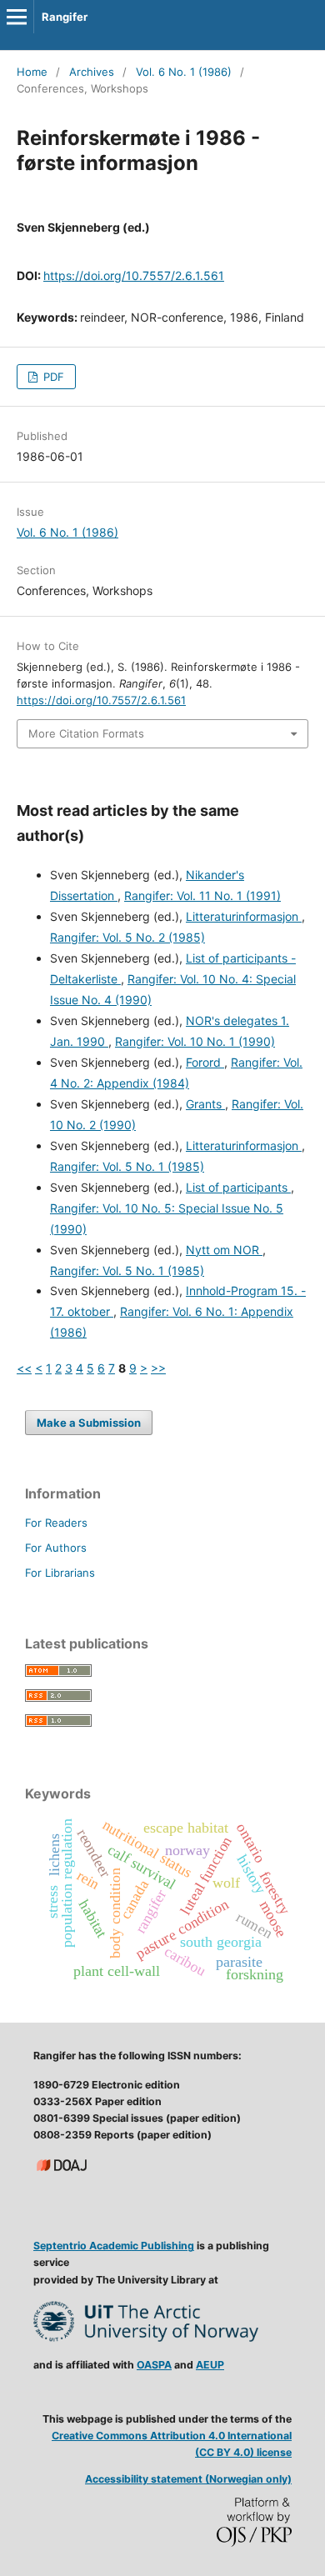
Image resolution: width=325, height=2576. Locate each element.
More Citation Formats (86, 733)
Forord (205, 1062)
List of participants (238, 1187)
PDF (52, 377)
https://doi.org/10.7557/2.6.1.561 (134, 275)
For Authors (56, 1548)
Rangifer (65, 17)
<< (24, 1368)
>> (158, 1368)
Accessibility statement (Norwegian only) (188, 2479)
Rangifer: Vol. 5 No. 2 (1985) (127, 937)
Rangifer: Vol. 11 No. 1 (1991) (202, 895)
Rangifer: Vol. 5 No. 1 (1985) (127, 1166)
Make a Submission (89, 1423)
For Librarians (60, 1573)
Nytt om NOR (224, 1250)
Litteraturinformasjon (244, 916)
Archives (92, 72)
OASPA (154, 2365)
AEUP (210, 2365)
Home (32, 72)
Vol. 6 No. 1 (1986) (184, 72)
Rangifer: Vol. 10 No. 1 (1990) (195, 1041)
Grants (205, 1104)
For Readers (56, 1523)
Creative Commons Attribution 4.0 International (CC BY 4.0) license (172, 2444)
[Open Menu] (17, 17)
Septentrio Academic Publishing (114, 2246)
